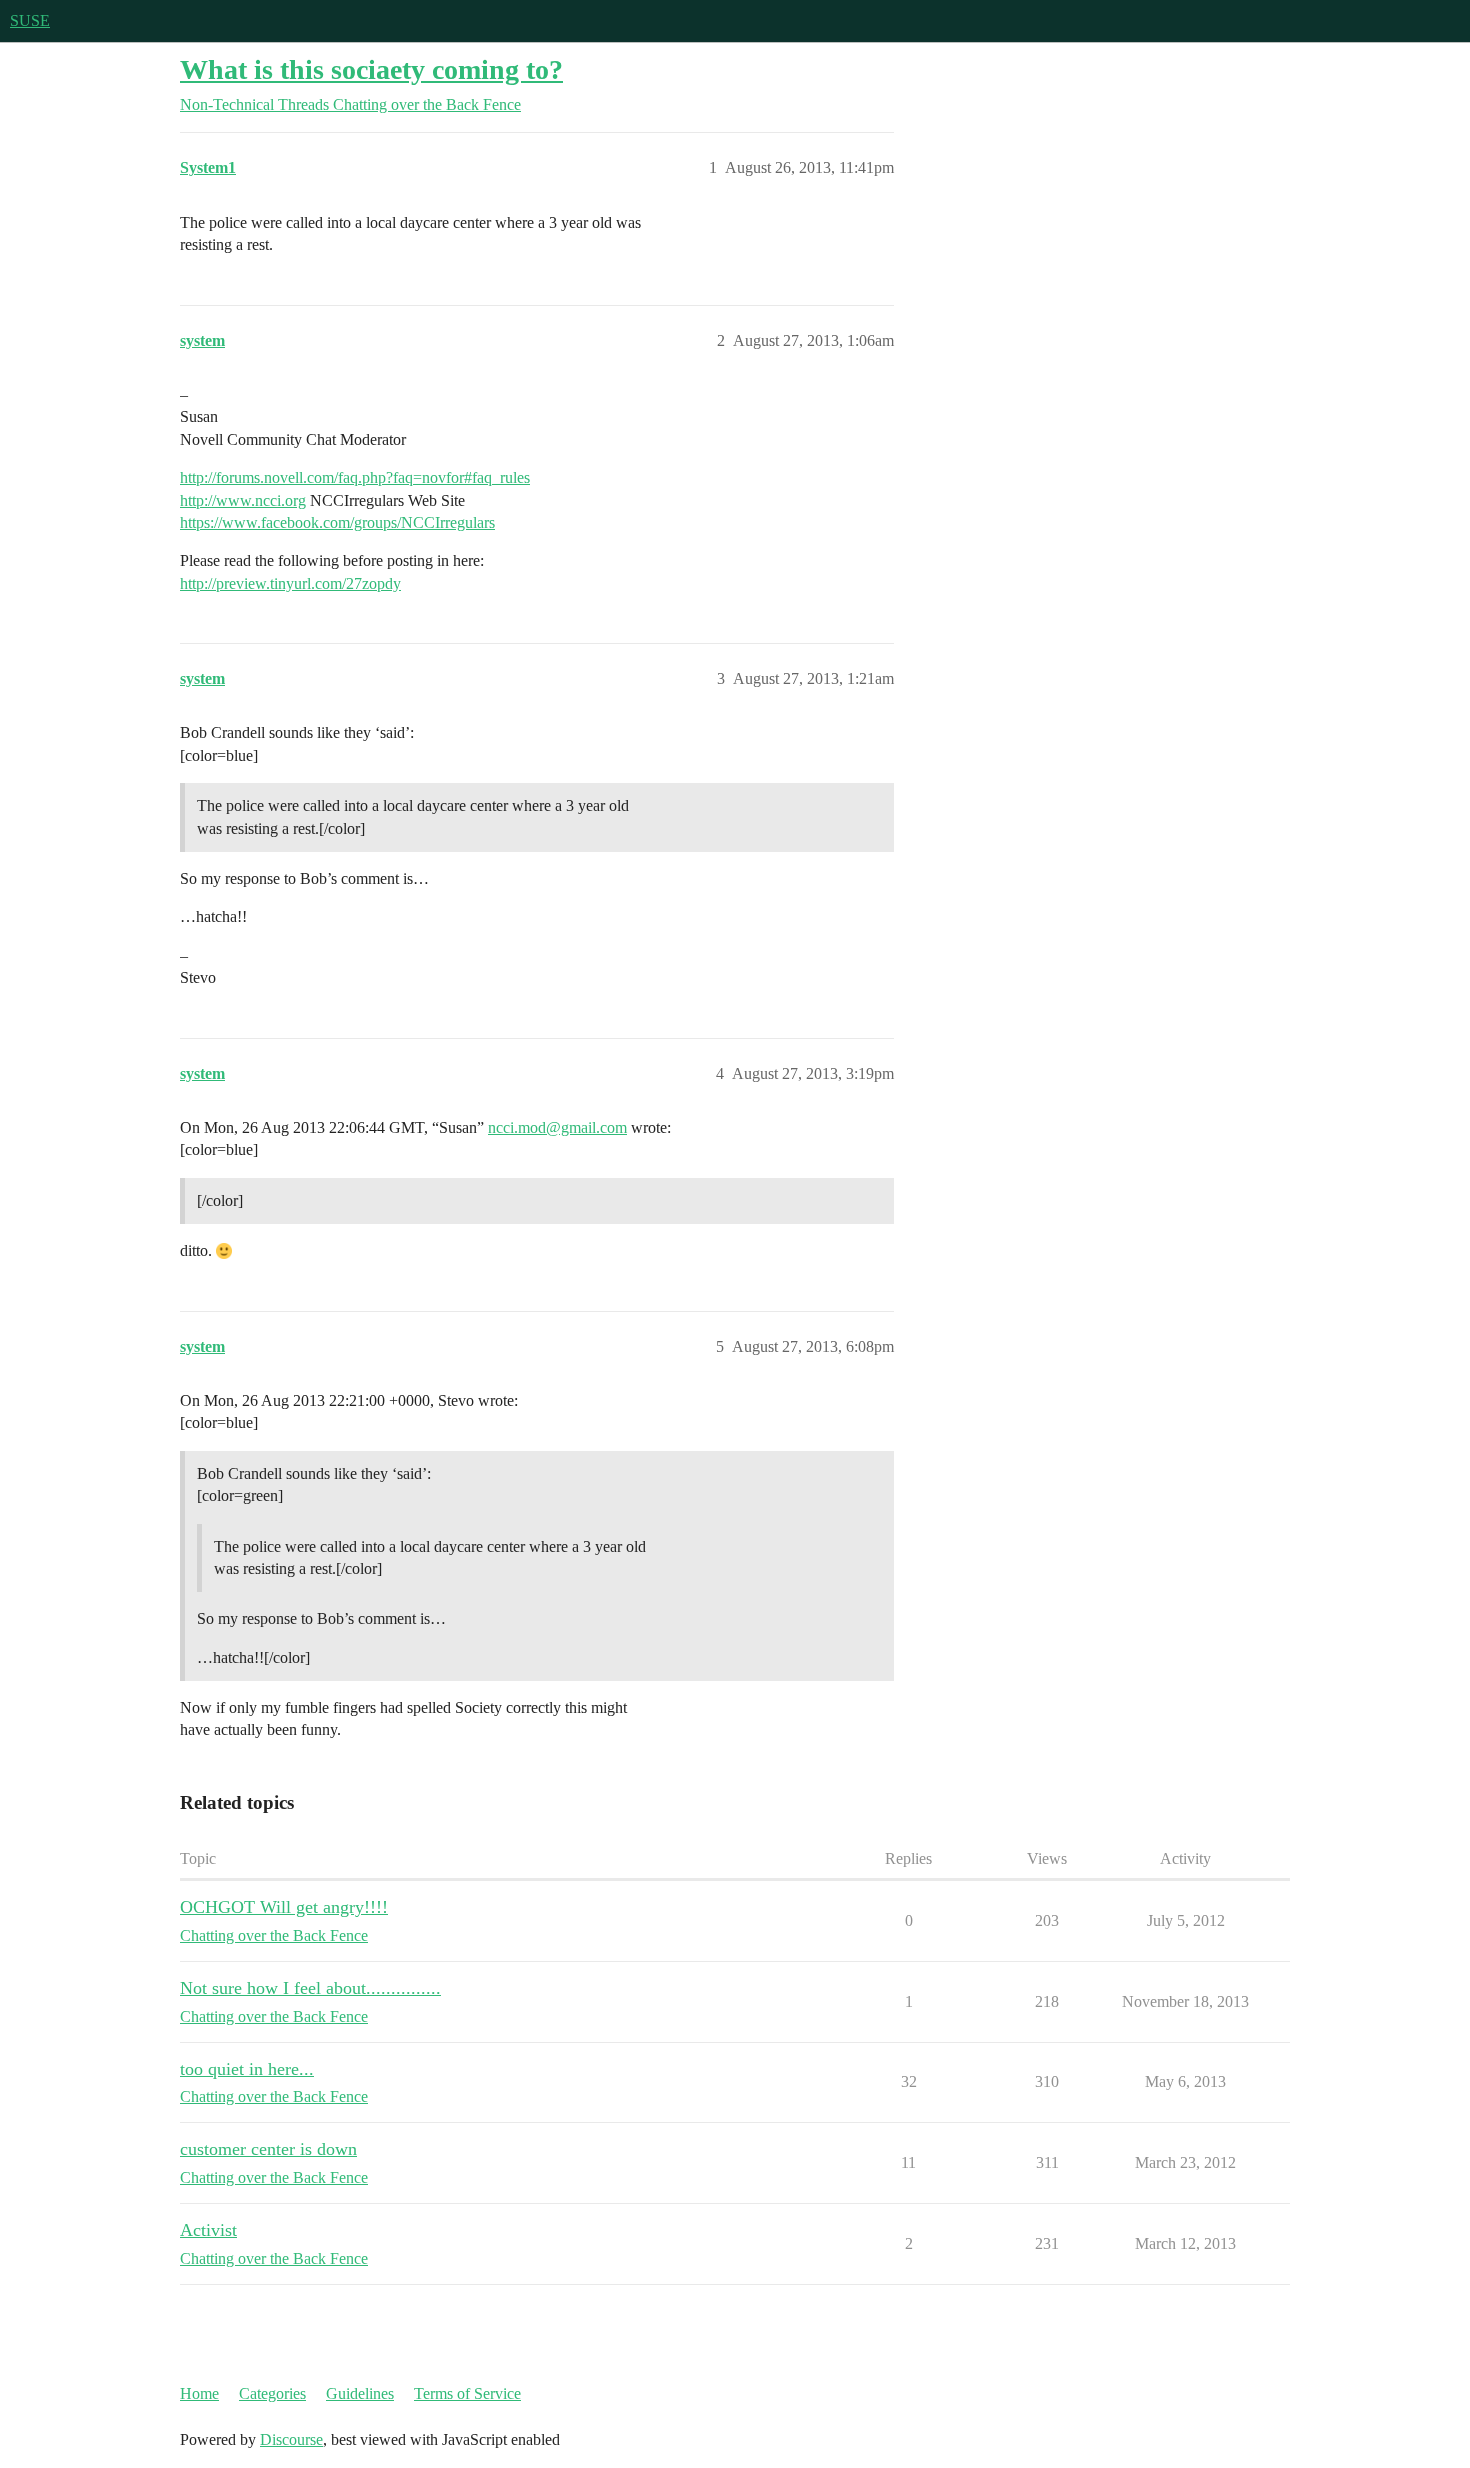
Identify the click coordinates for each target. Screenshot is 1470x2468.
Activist (208, 2230)
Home (199, 2393)
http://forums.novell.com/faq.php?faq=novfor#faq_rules (355, 477)
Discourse (291, 2439)
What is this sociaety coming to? (371, 69)
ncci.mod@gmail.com (557, 1127)
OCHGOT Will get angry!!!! (284, 1907)
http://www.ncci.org (243, 500)
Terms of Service (467, 2393)
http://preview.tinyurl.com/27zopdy (290, 583)
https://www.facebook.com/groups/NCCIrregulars (337, 522)
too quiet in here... (247, 2069)
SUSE (30, 20)
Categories (272, 2393)
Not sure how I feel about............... (310, 1988)
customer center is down (268, 2149)
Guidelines (360, 2393)
